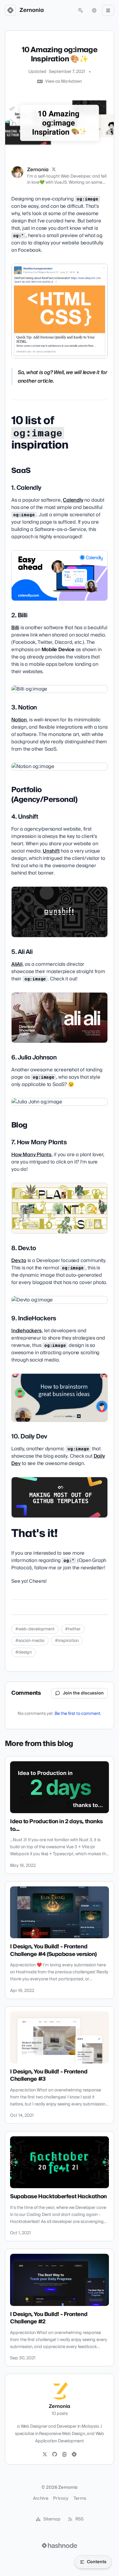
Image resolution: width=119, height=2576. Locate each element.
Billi (15, 628)
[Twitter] (45, 2455)
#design (23, 1652)
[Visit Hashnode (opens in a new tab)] (60, 2545)
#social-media (30, 1641)
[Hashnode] (74, 2455)
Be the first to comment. (78, 1714)
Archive (41, 2498)
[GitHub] (55, 2455)
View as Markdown (63, 81)
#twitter (73, 1629)
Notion (19, 720)
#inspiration (67, 1641)
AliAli (17, 964)
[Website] (64, 2455)
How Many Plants (31, 1155)
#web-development (35, 1629)
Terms (80, 2498)
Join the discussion (83, 1693)
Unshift (51, 851)
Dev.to (19, 1261)
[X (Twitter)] (54, 170)
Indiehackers (27, 1331)
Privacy (61, 2498)
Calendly (73, 500)
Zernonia (32, 10)
